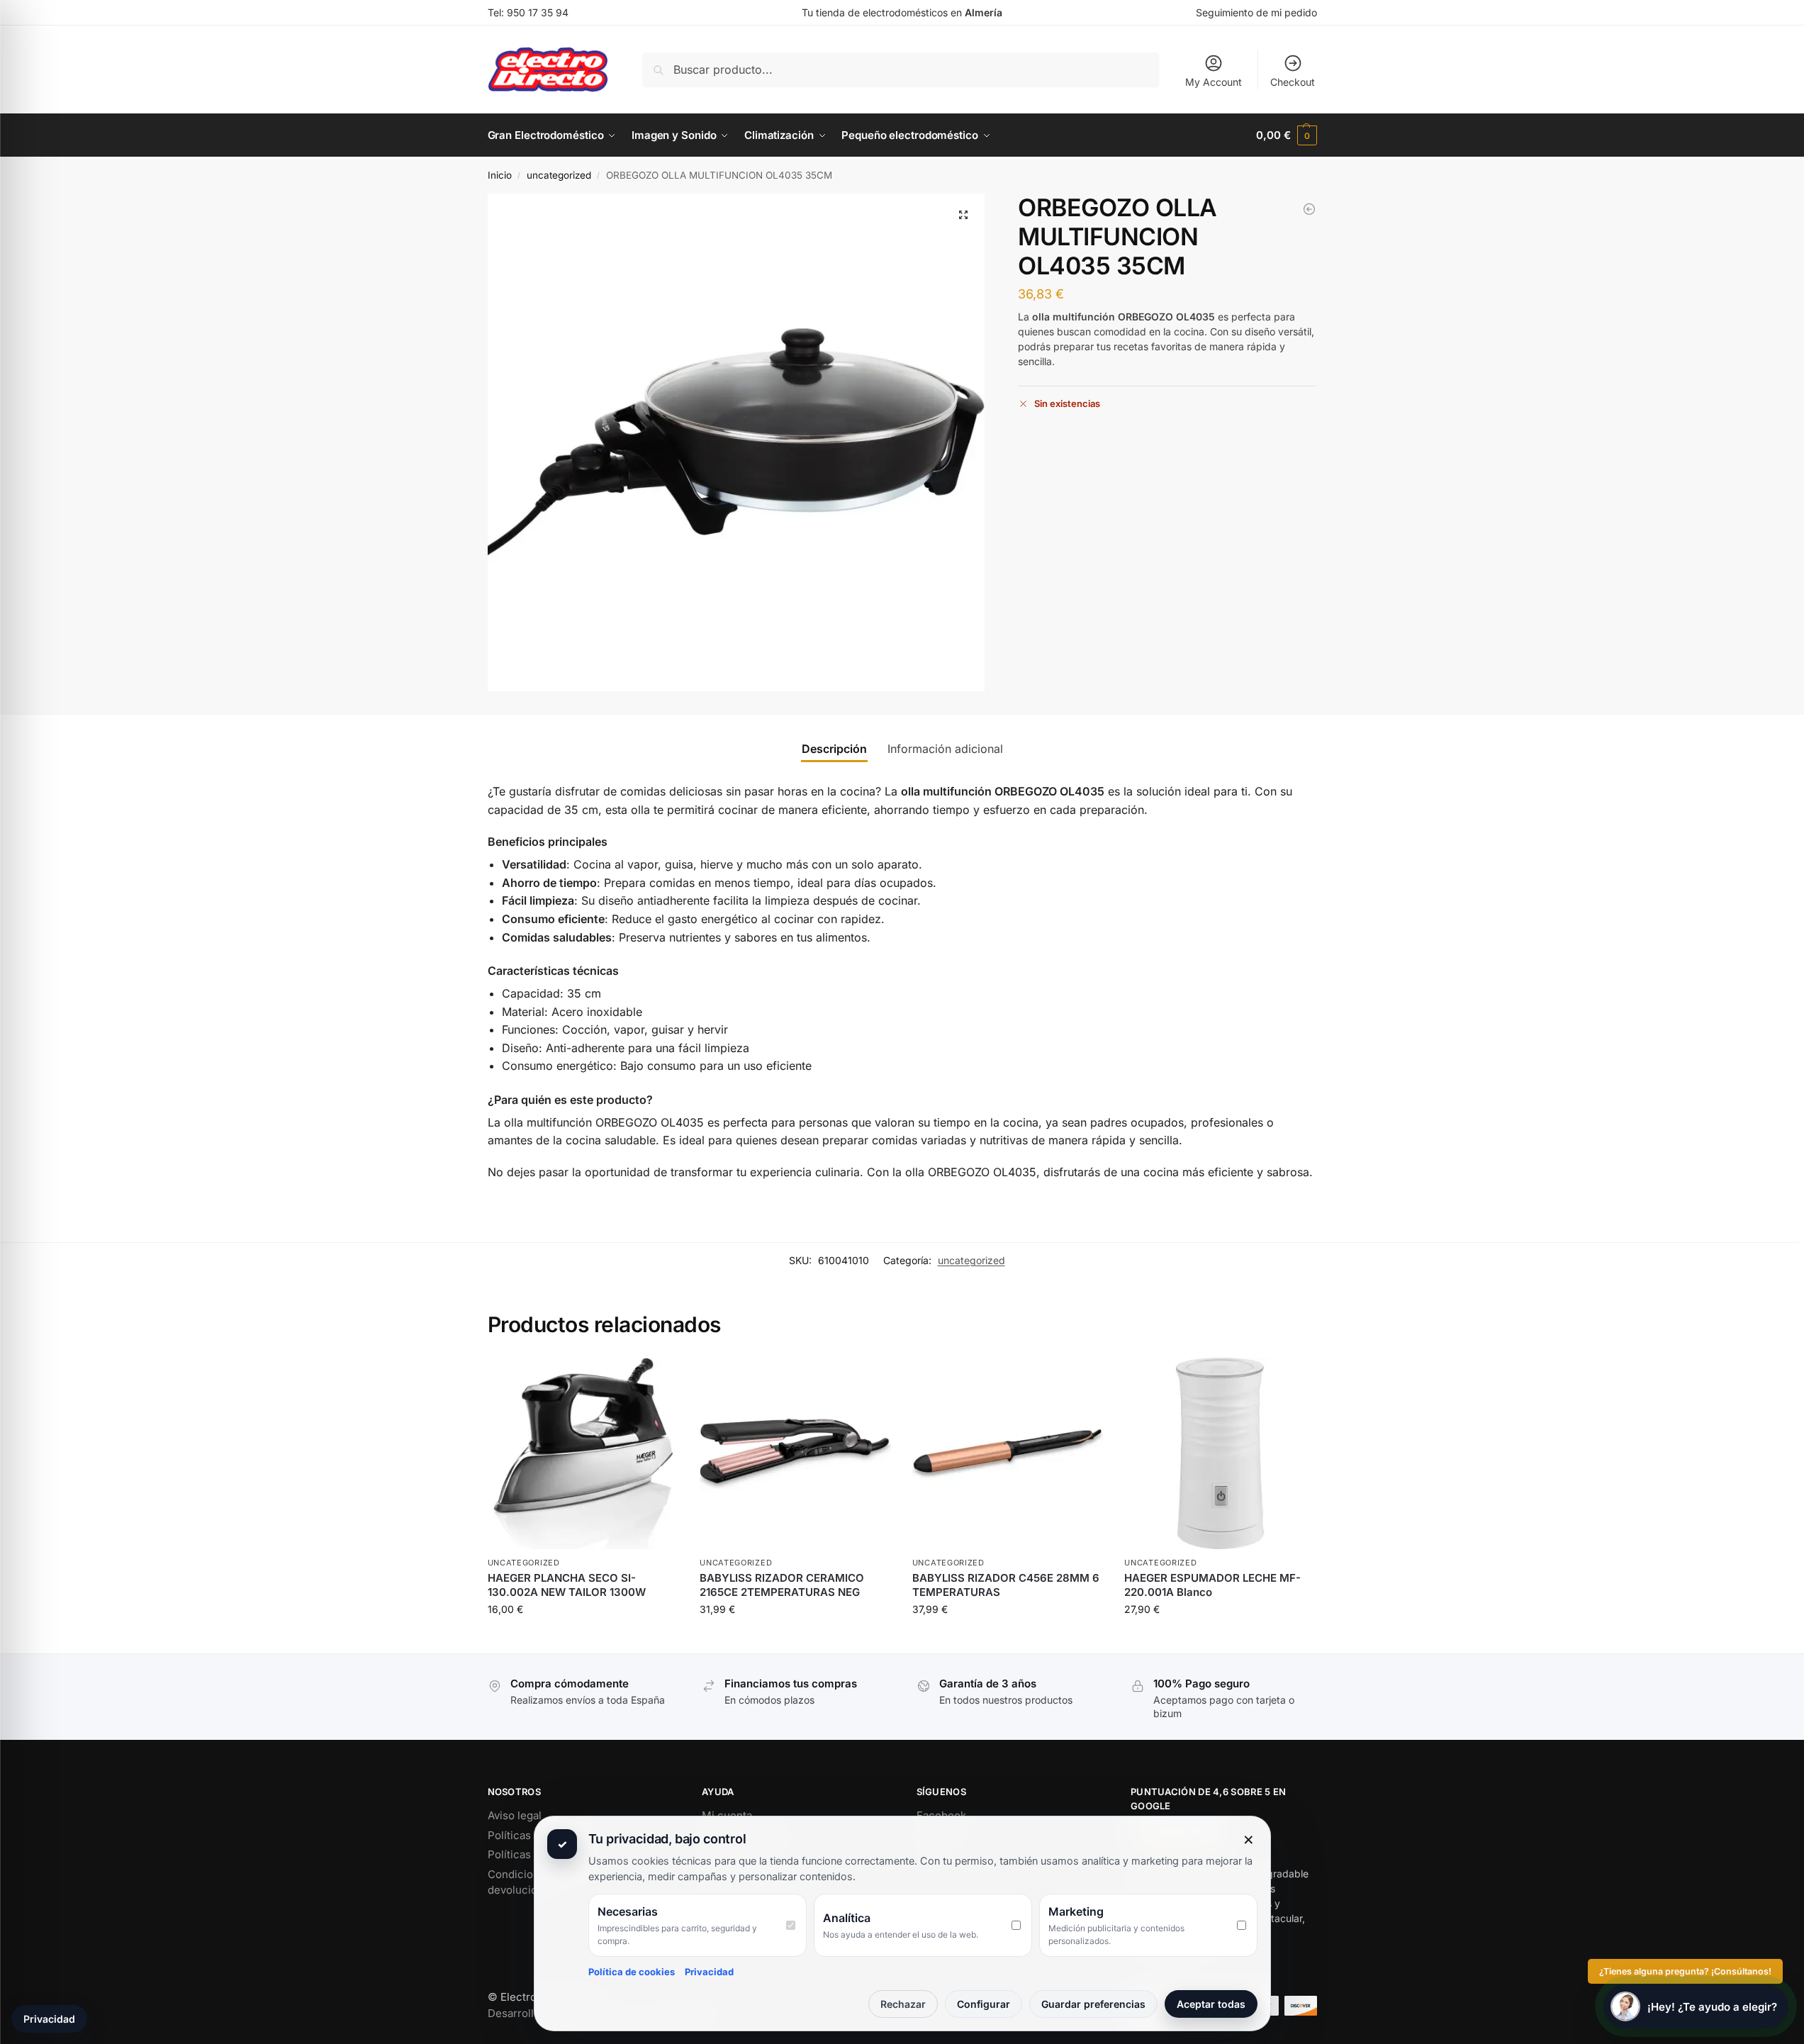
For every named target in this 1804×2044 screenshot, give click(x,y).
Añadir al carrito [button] (583, 1639)
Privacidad (709, 1972)
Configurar (984, 2004)
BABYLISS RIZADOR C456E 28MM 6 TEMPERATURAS (1006, 1585)
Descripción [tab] (834, 749)
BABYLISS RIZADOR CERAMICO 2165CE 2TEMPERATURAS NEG (782, 1585)
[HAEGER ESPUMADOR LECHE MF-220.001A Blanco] (1220, 1453)
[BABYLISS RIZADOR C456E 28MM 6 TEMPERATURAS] (1309, 209)
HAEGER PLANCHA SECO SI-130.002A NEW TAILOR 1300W (567, 1585)
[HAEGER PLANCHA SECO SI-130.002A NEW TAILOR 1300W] (583, 1453)
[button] (1286, 135)
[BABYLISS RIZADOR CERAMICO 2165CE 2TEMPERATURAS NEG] (795, 1453)
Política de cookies (632, 1972)
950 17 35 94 (538, 12)
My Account (1214, 82)
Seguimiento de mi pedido (1256, 12)
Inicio (500, 175)
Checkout (1293, 82)
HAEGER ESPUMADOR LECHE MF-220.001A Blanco (1212, 1585)
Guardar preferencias (1093, 2004)
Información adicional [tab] (945, 749)
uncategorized (559, 175)
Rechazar (903, 2004)
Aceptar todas (1211, 2004)
